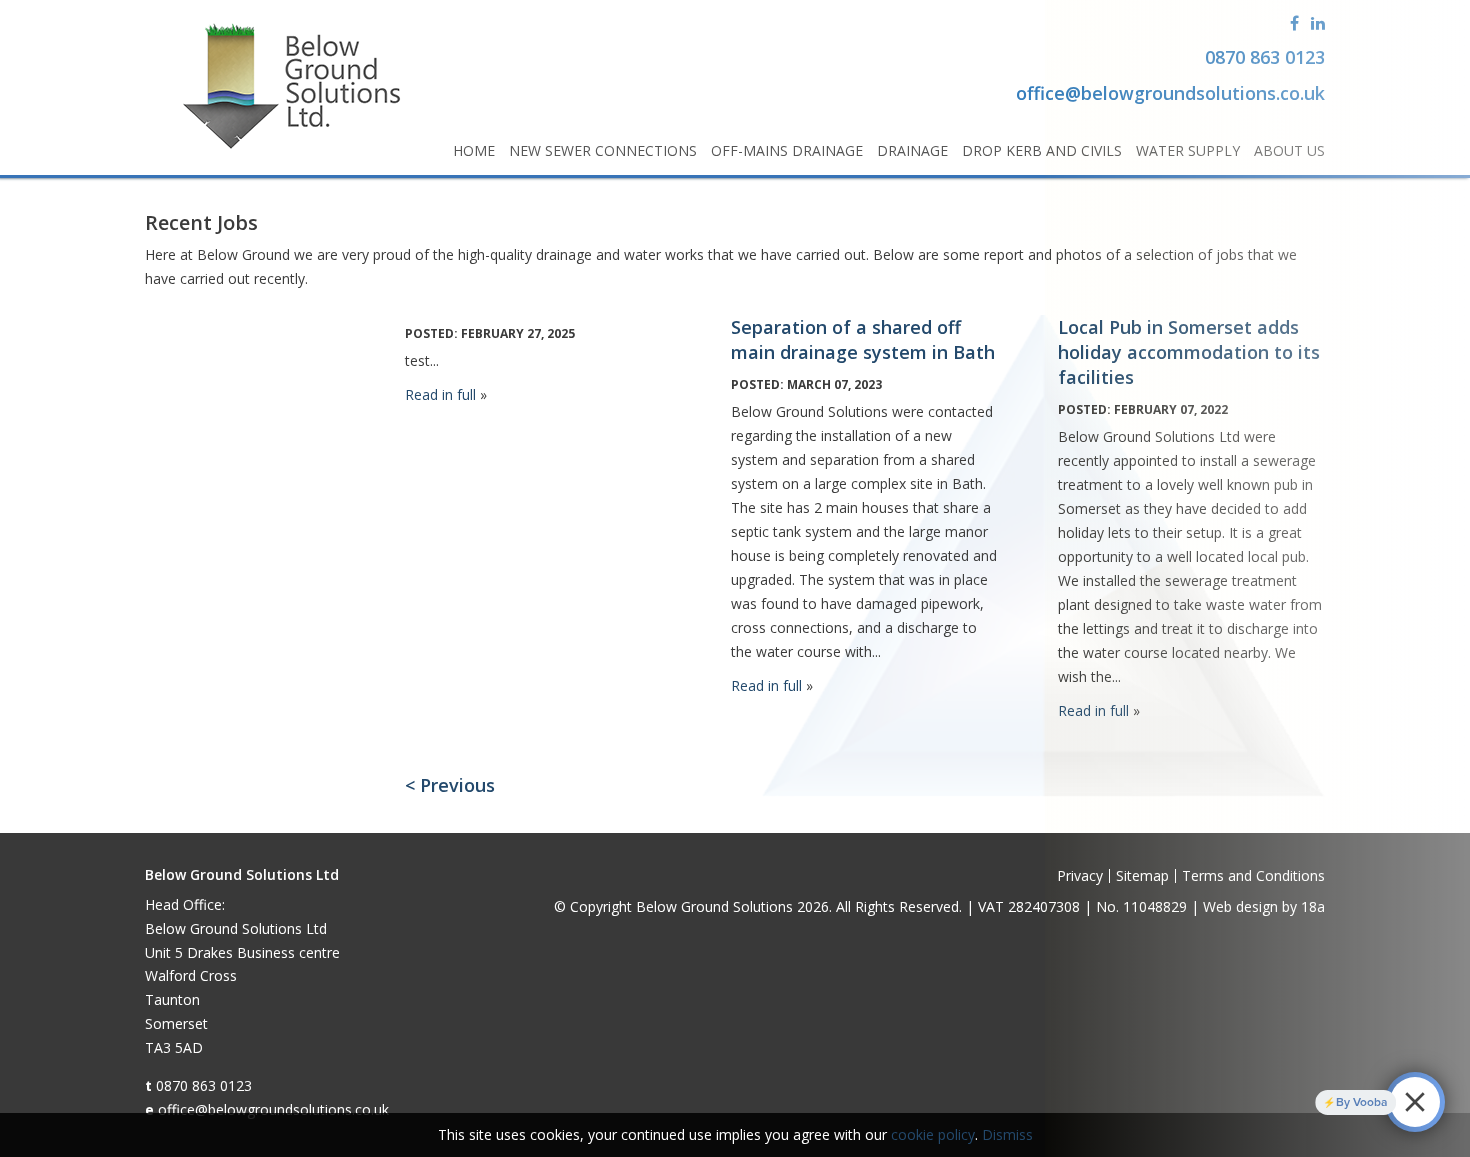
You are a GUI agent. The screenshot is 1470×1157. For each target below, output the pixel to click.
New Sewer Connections (603, 150)
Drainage (912, 150)
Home (474, 150)
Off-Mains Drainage (787, 150)
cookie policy (933, 1134)
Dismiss (1007, 1134)
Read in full (440, 394)
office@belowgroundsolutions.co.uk (273, 1109)
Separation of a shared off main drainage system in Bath (863, 339)
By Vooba (1340, 1102)
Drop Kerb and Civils (1042, 150)
